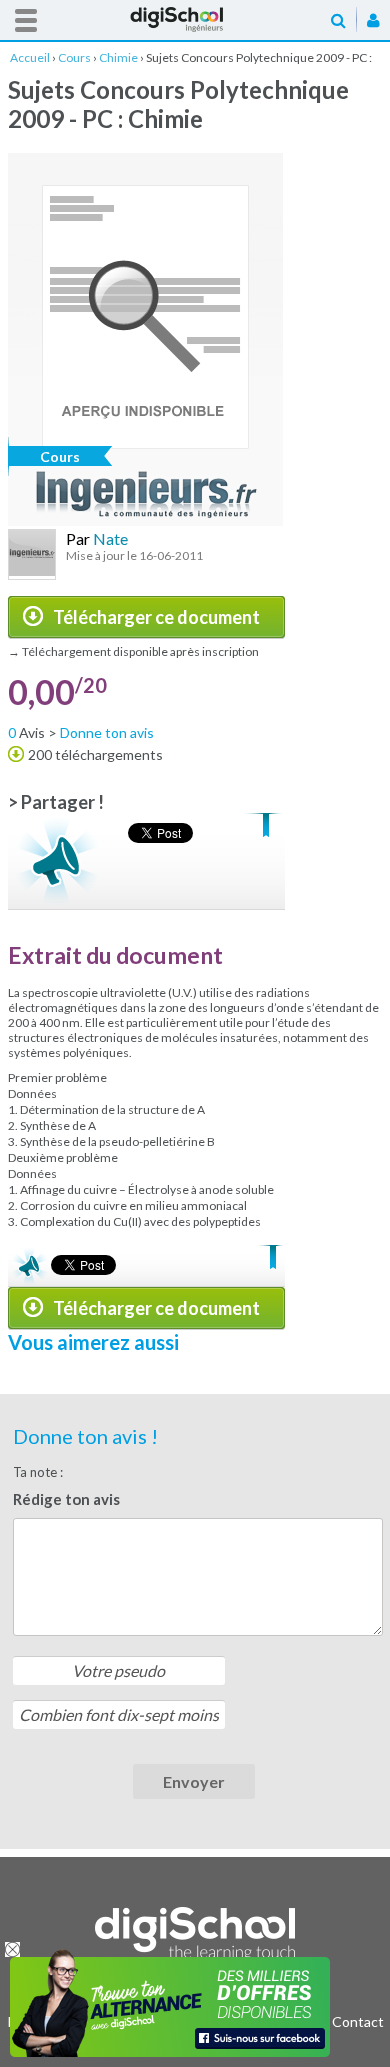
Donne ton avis (107, 732)
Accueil (195, 19)
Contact (358, 2021)
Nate (110, 538)
